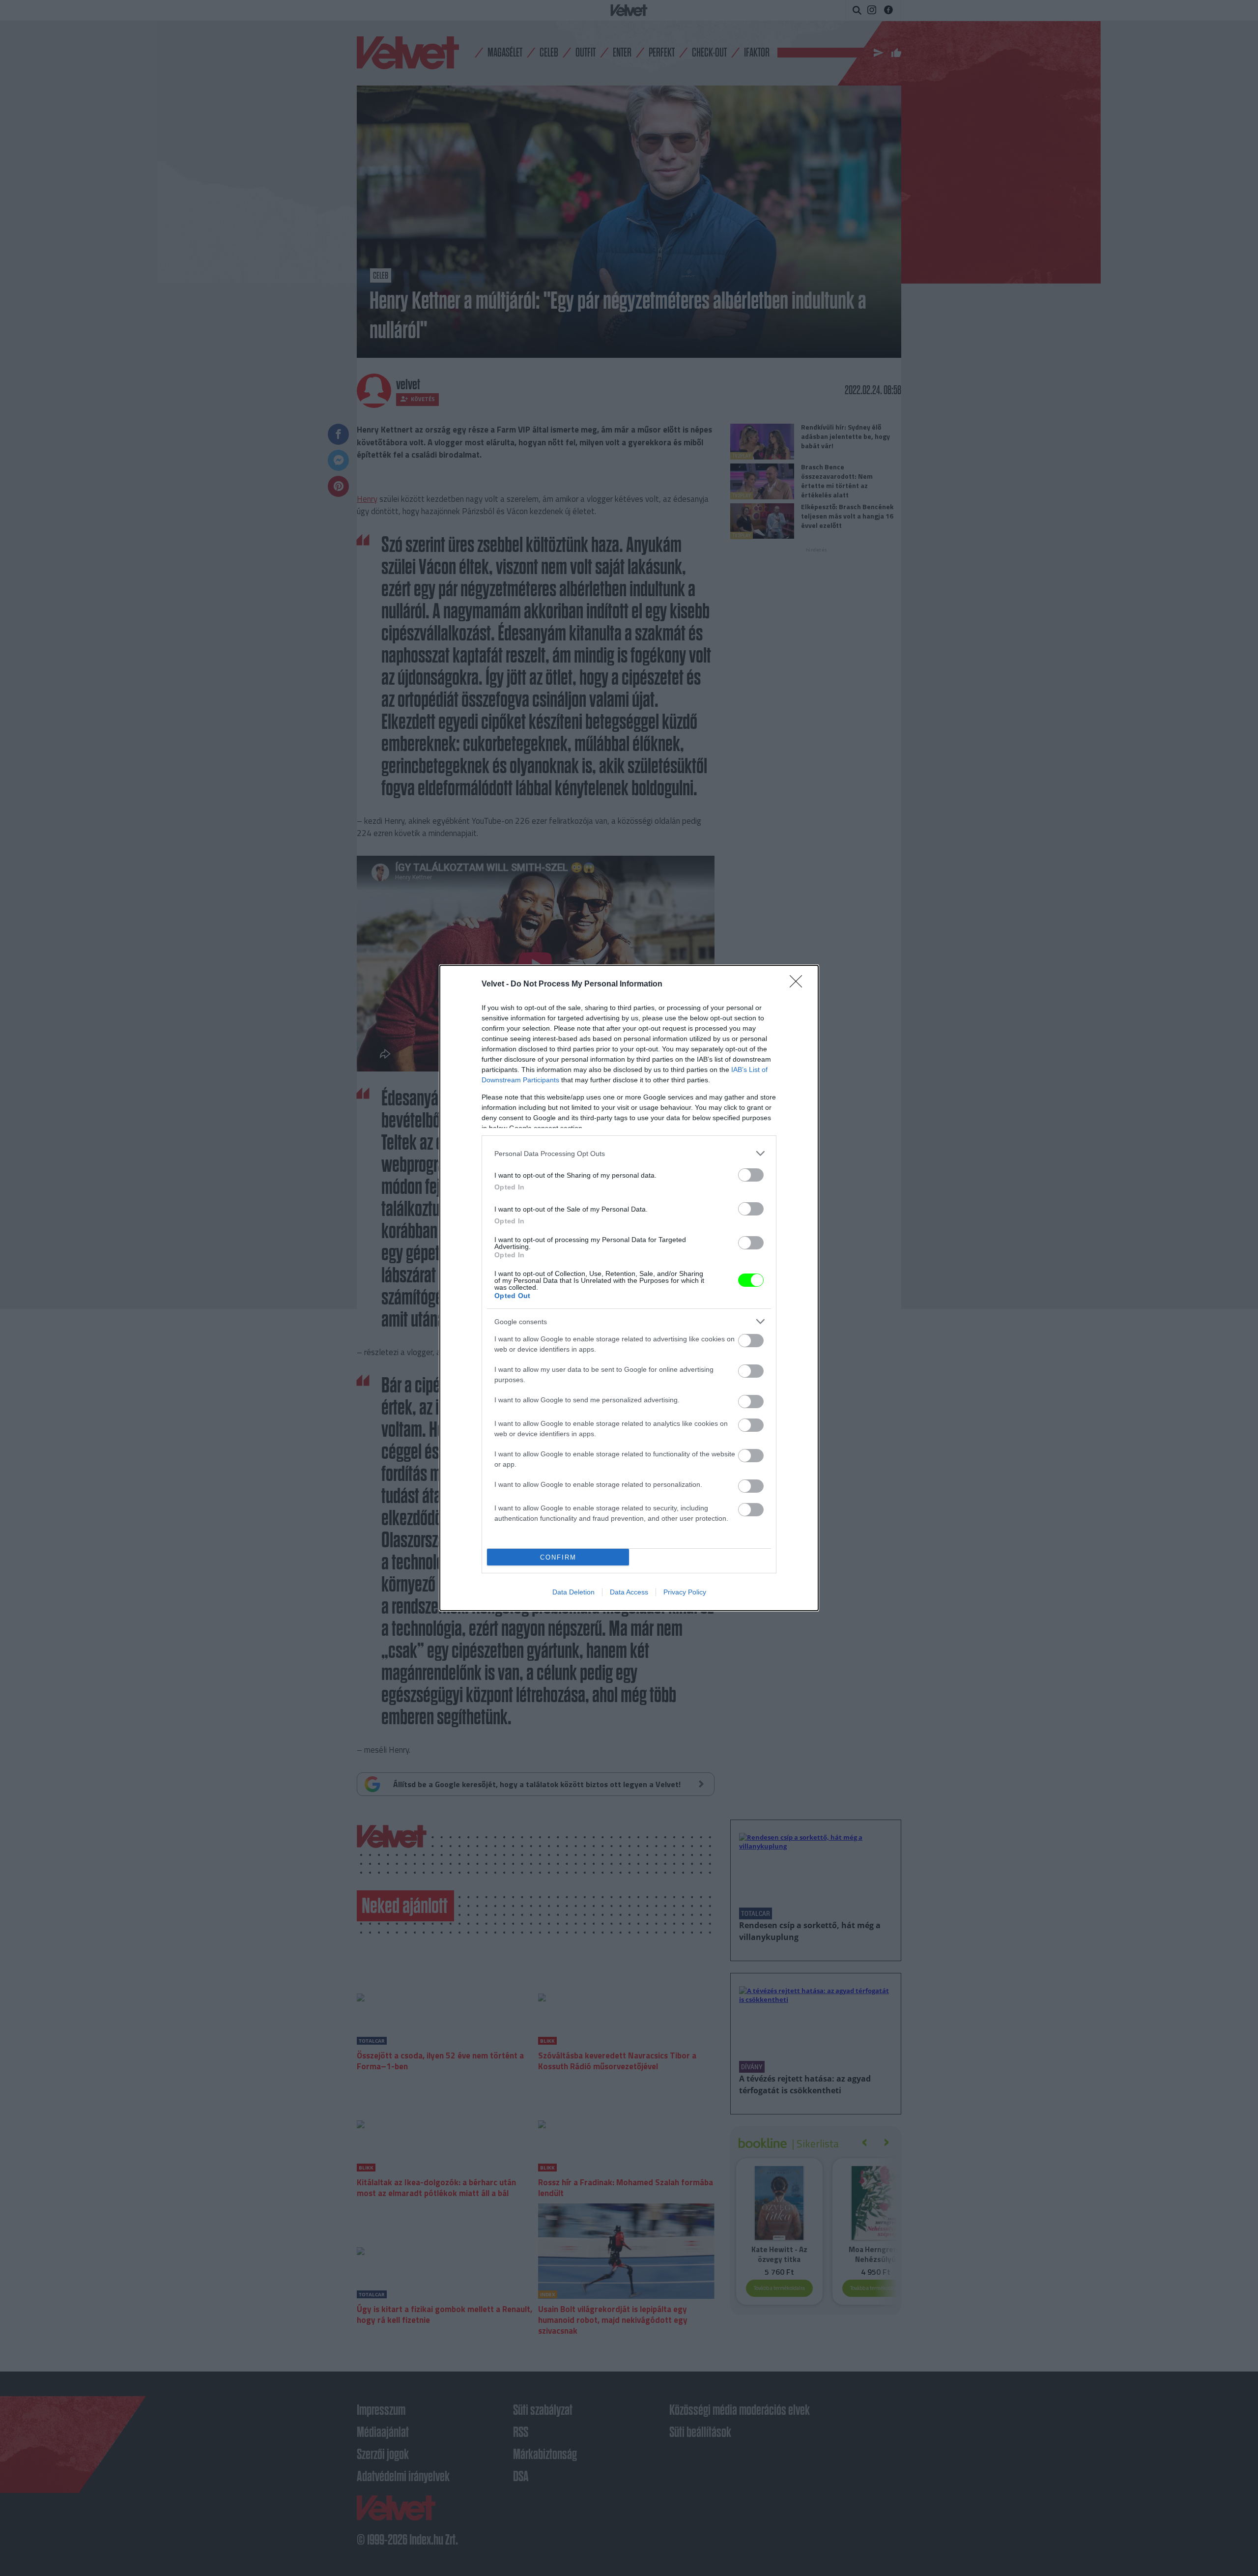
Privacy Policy (685, 1592)
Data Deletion (573, 1592)
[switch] (751, 1175)
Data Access (629, 1592)
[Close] (799, 984)
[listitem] (629, 1153)
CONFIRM (558, 1557)
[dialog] (629, 1288)
